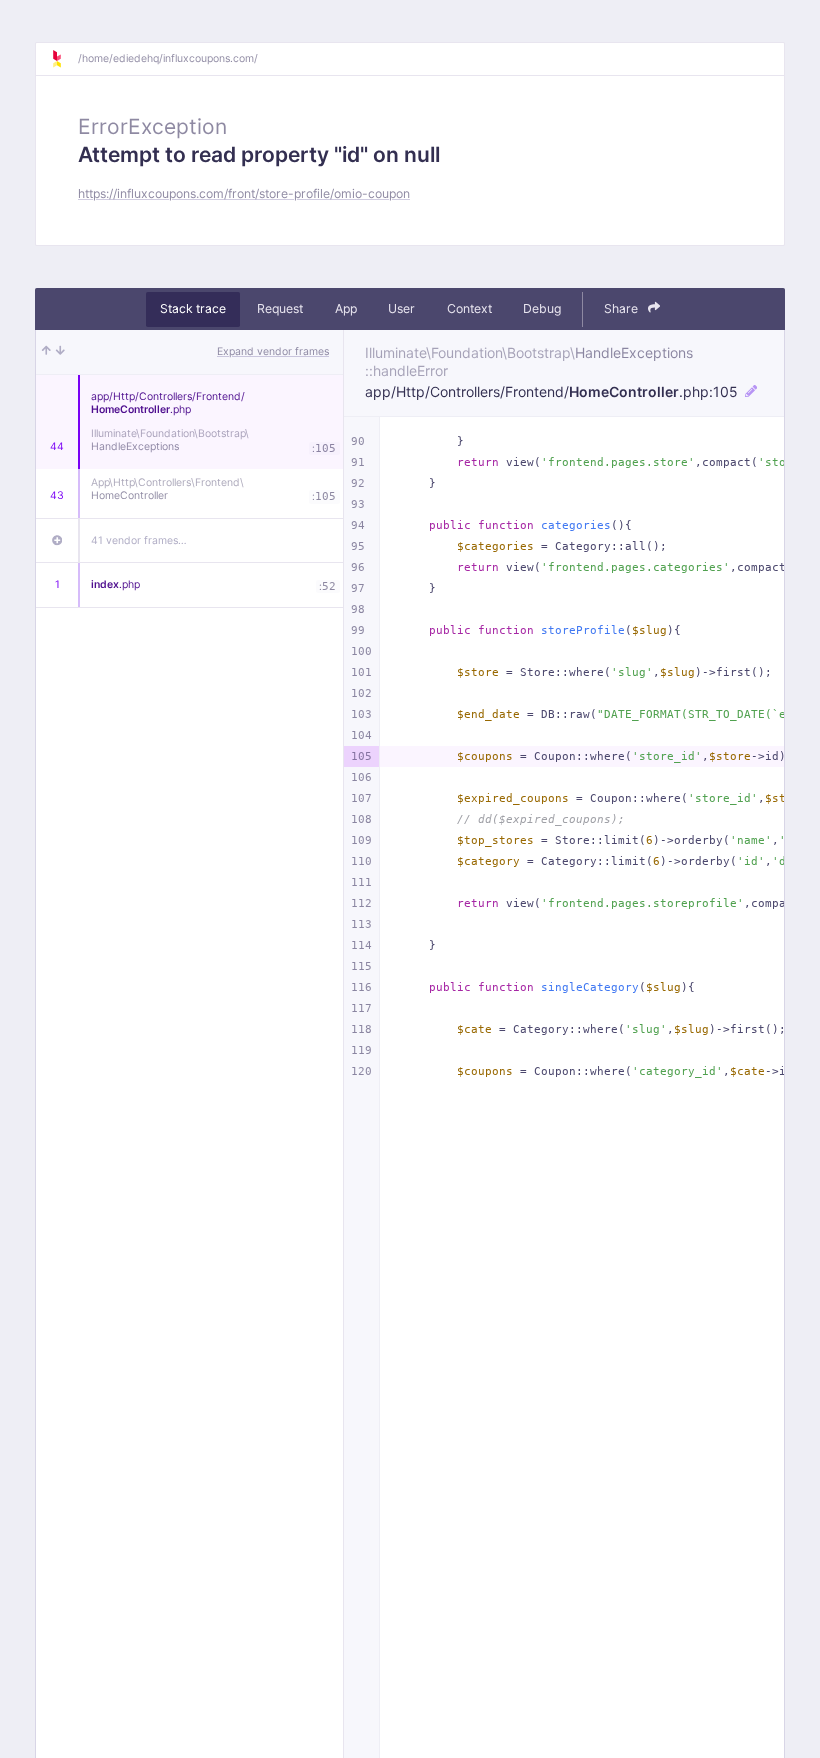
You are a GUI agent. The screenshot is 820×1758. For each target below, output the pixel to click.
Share (622, 308)
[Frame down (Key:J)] (60, 352)
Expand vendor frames (273, 351)
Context (469, 308)
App (346, 308)
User (401, 308)
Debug (542, 308)
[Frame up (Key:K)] (46, 352)
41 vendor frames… (139, 540)
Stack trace (193, 308)
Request (280, 308)
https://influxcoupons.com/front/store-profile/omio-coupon (244, 193)
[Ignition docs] (64, 59)
